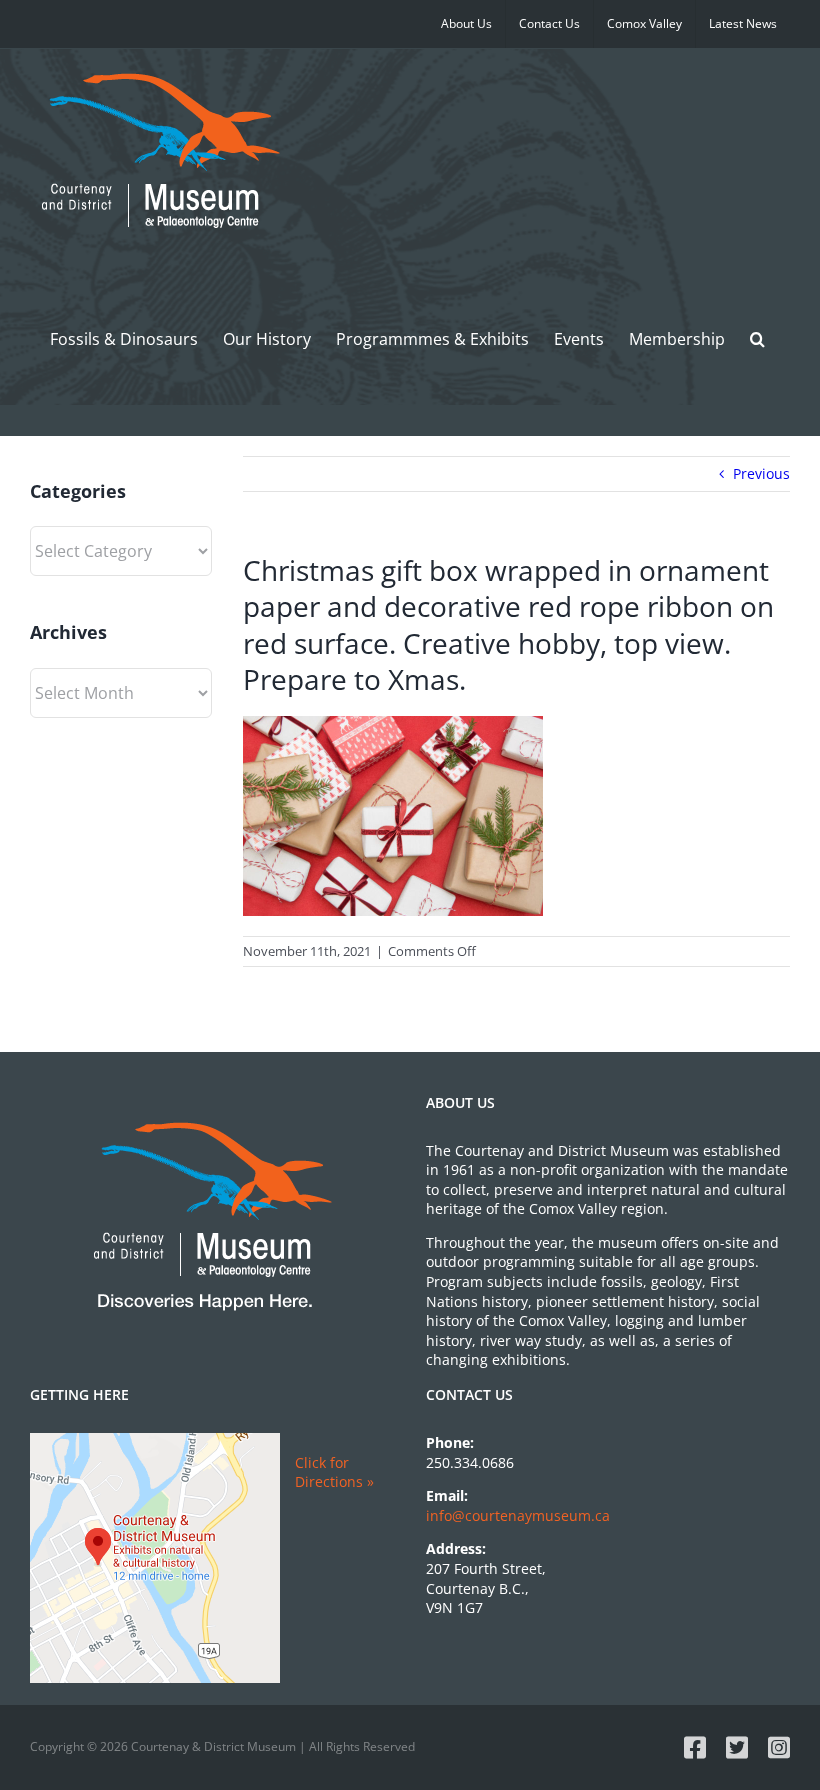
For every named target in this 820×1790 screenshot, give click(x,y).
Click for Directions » (334, 1472)
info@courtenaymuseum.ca (518, 1515)
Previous (761, 473)
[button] (757, 338)
